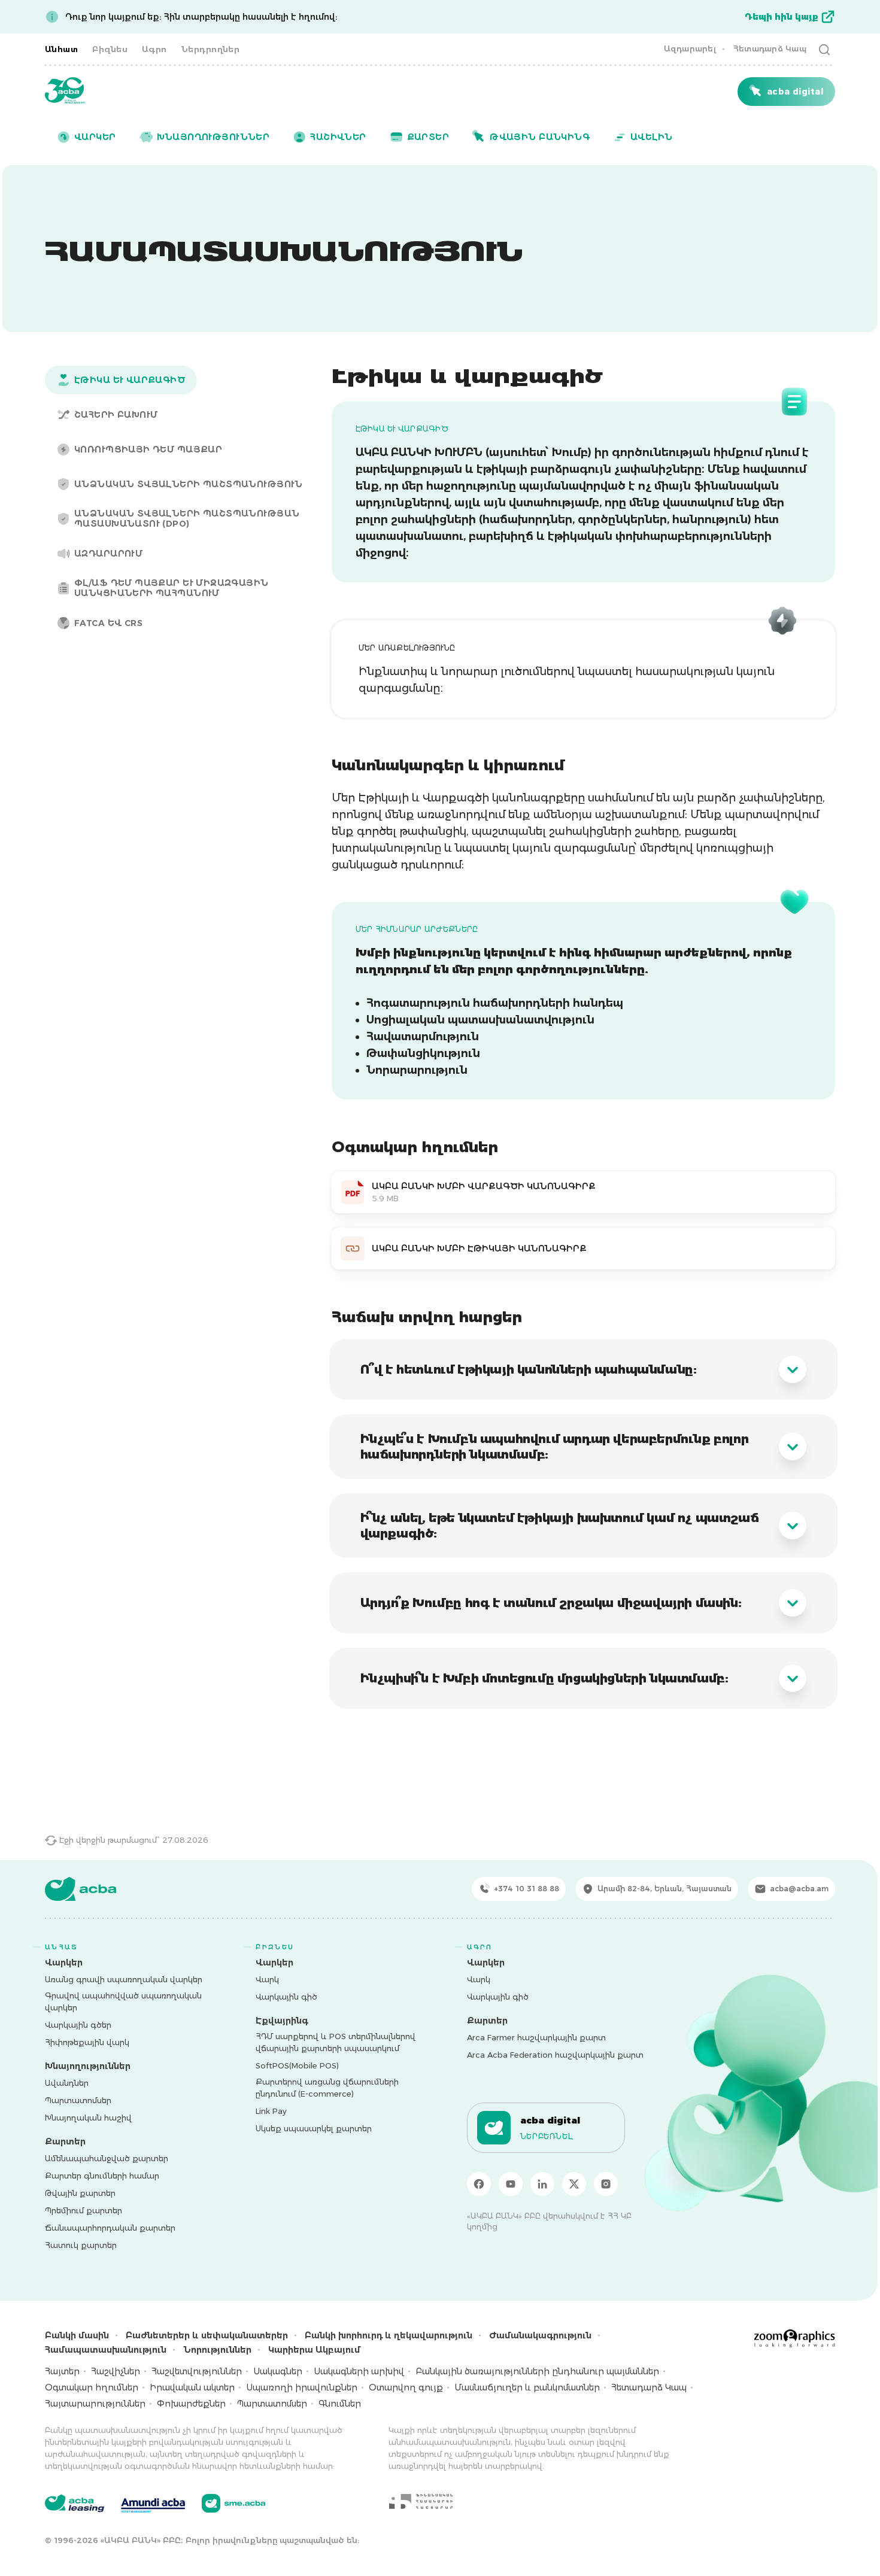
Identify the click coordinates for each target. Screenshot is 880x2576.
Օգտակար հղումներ (92, 2387)
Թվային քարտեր (80, 2193)
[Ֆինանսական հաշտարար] (421, 2501)
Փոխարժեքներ (191, 2404)
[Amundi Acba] (153, 2504)
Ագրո (154, 49)
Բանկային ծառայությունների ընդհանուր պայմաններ (537, 2371)
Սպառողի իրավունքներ (302, 2387)
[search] (824, 49)
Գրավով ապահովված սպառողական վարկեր (123, 2001)
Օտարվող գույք (406, 2387)
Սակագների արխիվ (359, 2371)
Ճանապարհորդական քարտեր (110, 2228)
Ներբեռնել (547, 2136)
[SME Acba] (234, 2503)
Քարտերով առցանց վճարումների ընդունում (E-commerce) (327, 2088)
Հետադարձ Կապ (770, 48)
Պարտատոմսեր (78, 2100)
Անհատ (61, 49)
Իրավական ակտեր (192, 2387)
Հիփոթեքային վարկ (87, 2042)
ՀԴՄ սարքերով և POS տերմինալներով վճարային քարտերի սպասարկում (336, 2042)
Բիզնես (110, 49)
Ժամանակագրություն (540, 2335)
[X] (574, 2184)
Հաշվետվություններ (197, 2371)
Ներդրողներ (211, 49)
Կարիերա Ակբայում (314, 2350)
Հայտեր (62, 2371)
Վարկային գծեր (78, 2025)
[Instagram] (606, 2184)
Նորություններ (217, 2350)
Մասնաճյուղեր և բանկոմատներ (527, 2387)
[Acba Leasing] (75, 2503)
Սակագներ (278, 2371)
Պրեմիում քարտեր (84, 2210)
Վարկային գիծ (286, 1997)
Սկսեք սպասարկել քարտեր (314, 2128)
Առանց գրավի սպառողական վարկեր (124, 1979)
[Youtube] (511, 2184)
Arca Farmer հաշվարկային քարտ (536, 2037)
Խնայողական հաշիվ (88, 2118)
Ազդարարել (690, 48)
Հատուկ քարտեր (81, 2245)
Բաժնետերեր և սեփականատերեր (207, 2335)
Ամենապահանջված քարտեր (107, 2158)
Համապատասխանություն (106, 2350)
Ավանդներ (67, 2083)
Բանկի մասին (77, 2335)
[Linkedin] (542, 2184)
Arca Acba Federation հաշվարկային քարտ (555, 2055)
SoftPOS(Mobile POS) (297, 2065)
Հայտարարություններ (95, 2404)
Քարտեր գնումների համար (102, 2176)
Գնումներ (340, 2404)
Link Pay (271, 2111)
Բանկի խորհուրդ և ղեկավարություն (389, 2335)
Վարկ (267, 1979)
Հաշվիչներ (116, 2371)
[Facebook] (479, 2184)
